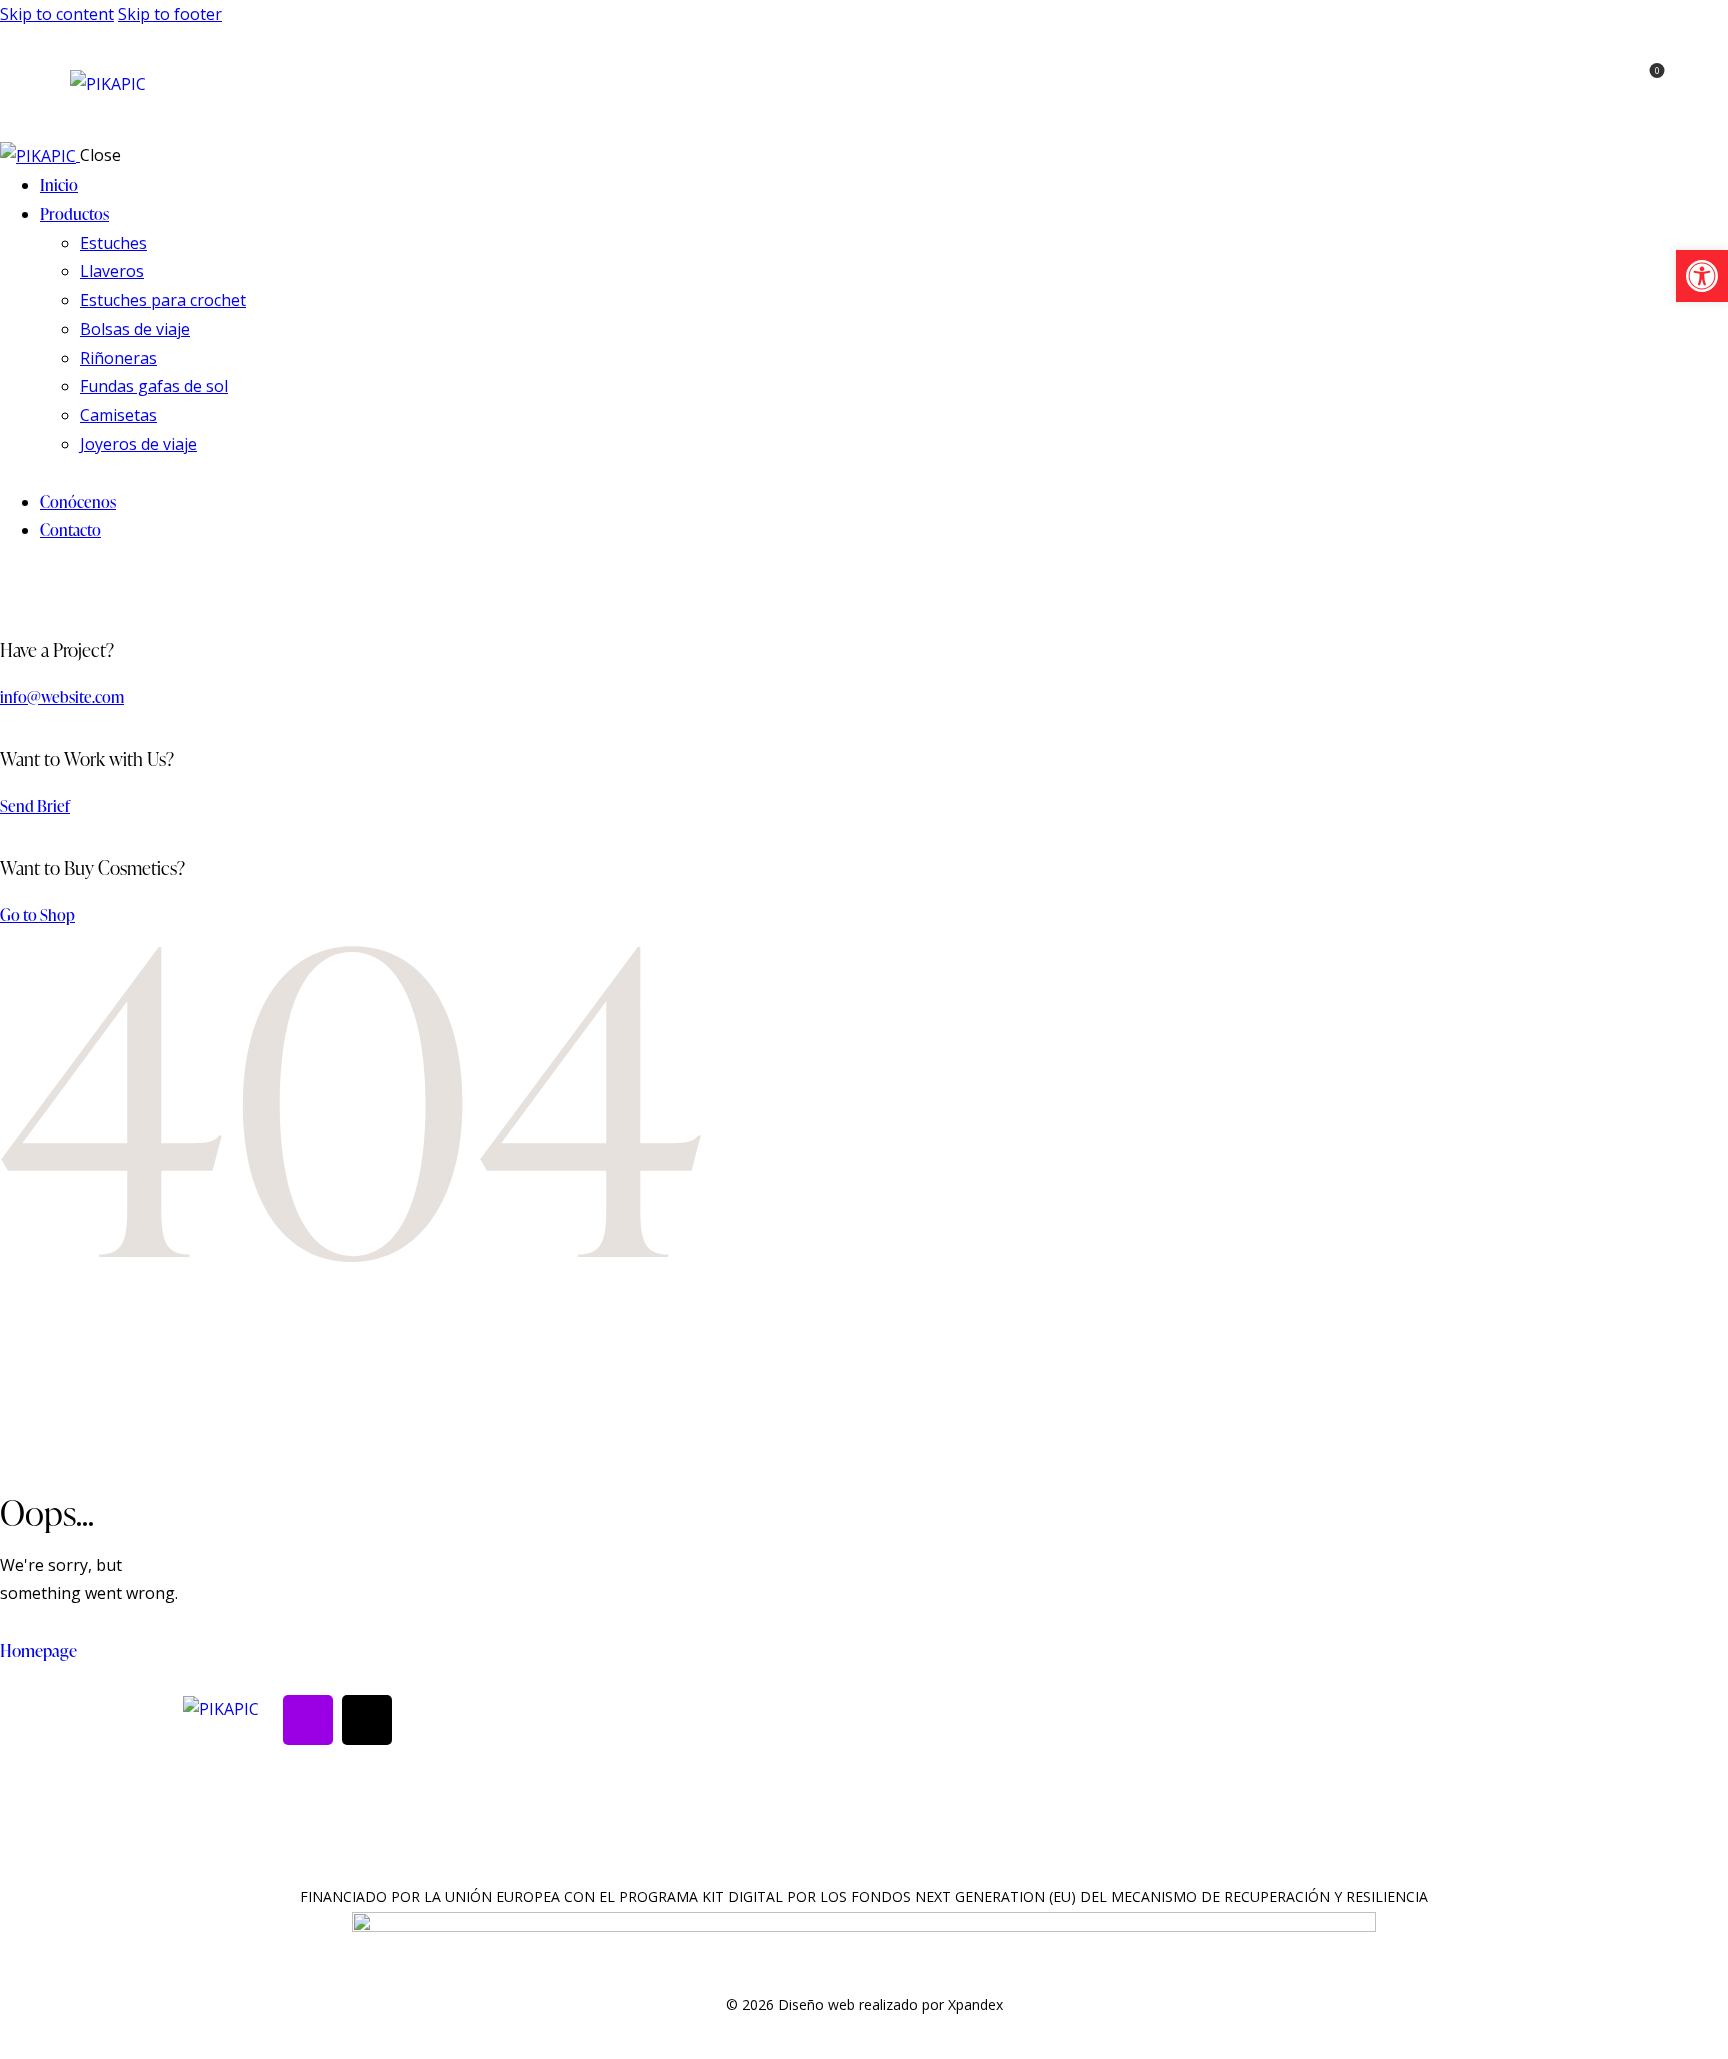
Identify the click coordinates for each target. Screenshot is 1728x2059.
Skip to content (57, 14)
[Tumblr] (367, 1720)
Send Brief (35, 806)
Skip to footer (170, 14)
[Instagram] (308, 1720)
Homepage (38, 1650)
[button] (1702, 276)
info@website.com (62, 697)
